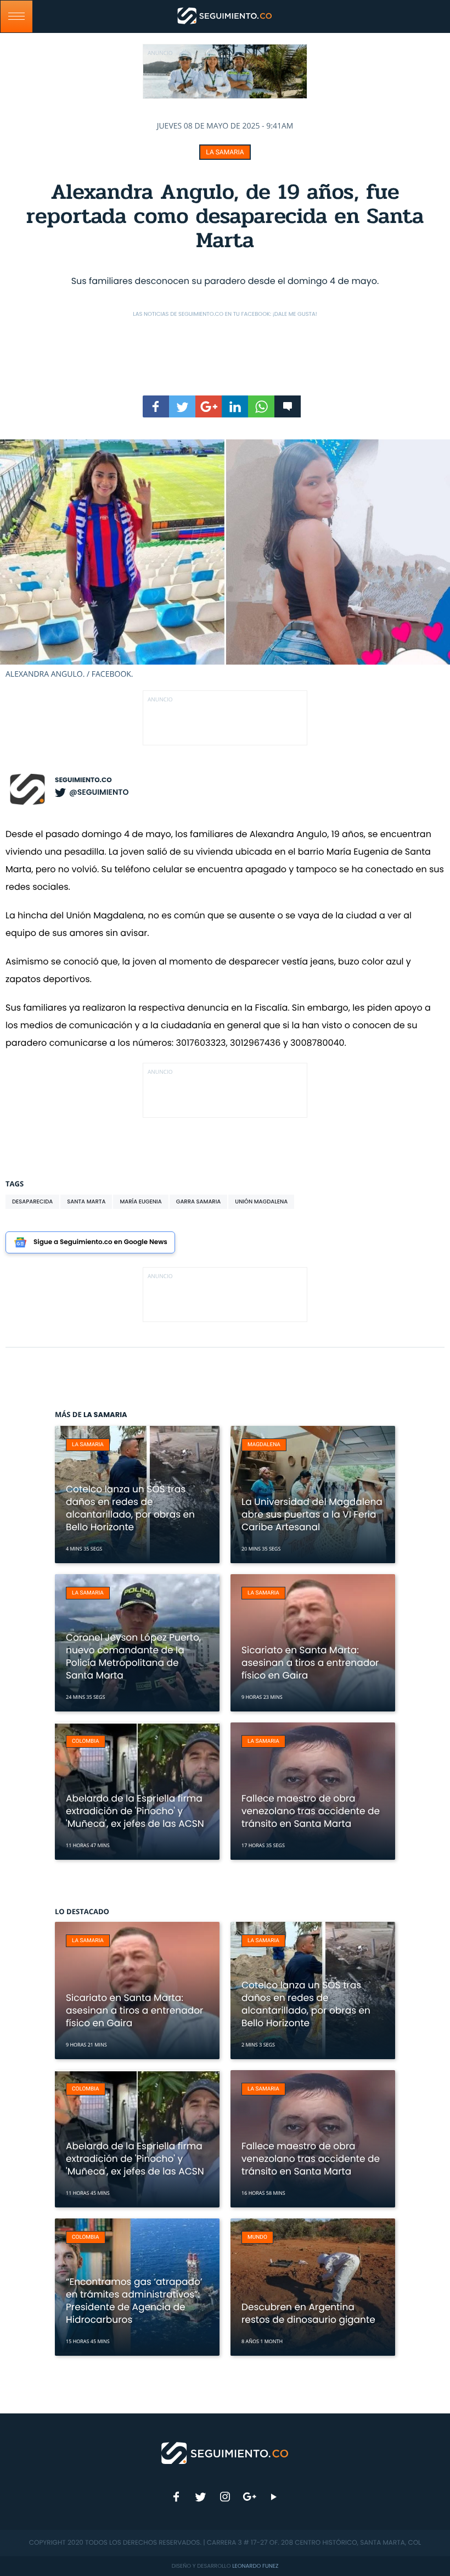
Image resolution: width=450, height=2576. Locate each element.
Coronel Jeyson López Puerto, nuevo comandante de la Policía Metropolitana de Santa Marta (133, 1656)
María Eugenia (140, 1201)
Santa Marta (86, 1201)
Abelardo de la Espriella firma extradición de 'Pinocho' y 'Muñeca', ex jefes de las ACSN (135, 1811)
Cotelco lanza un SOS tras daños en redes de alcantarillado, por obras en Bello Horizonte (130, 1508)
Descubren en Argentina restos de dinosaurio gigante (308, 2313)
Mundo (257, 2237)
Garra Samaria (199, 1201)
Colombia (86, 1741)
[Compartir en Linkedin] (235, 406)
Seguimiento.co (83, 780)
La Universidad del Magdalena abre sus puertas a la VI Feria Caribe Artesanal (312, 1514)
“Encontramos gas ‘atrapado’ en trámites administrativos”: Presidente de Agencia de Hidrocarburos (134, 2301)
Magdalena (264, 1445)
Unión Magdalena (261, 1201)
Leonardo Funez (255, 2566)
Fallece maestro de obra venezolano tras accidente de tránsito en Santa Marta (311, 1811)
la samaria (225, 152)
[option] (225, 559)
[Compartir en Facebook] (156, 406)
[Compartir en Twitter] (182, 406)
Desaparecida (32, 1201)
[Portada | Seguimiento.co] (225, 2452)
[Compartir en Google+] (209, 406)
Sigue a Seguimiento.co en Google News (100, 1242)
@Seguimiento (99, 792)
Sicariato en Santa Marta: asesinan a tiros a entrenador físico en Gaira (310, 1663)
